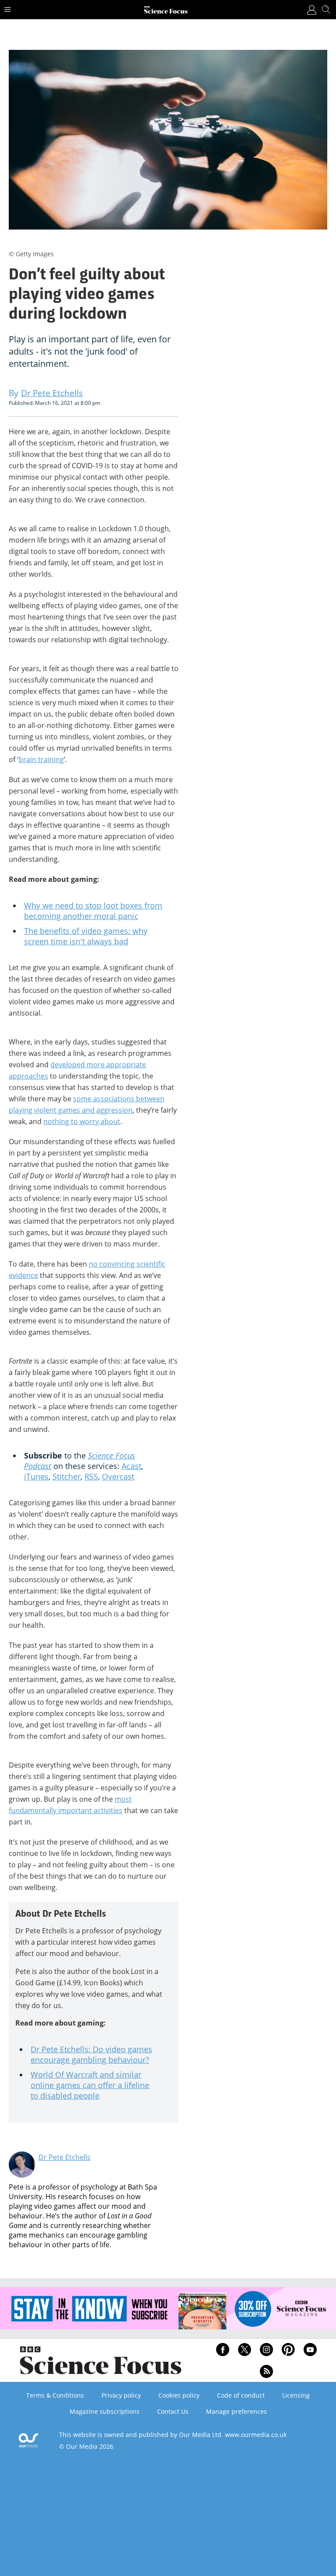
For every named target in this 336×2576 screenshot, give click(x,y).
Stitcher (66, 1476)
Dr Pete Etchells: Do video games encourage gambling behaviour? (91, 2054)
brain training (41, 759)
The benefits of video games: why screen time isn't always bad (86, 936)
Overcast (118, 1476)
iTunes (36, 1476)
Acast (131, 1466)
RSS (91, 1476)
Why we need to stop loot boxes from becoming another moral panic (93, 911)
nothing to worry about (82, 1121)
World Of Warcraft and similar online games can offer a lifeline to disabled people (90, 2085)
